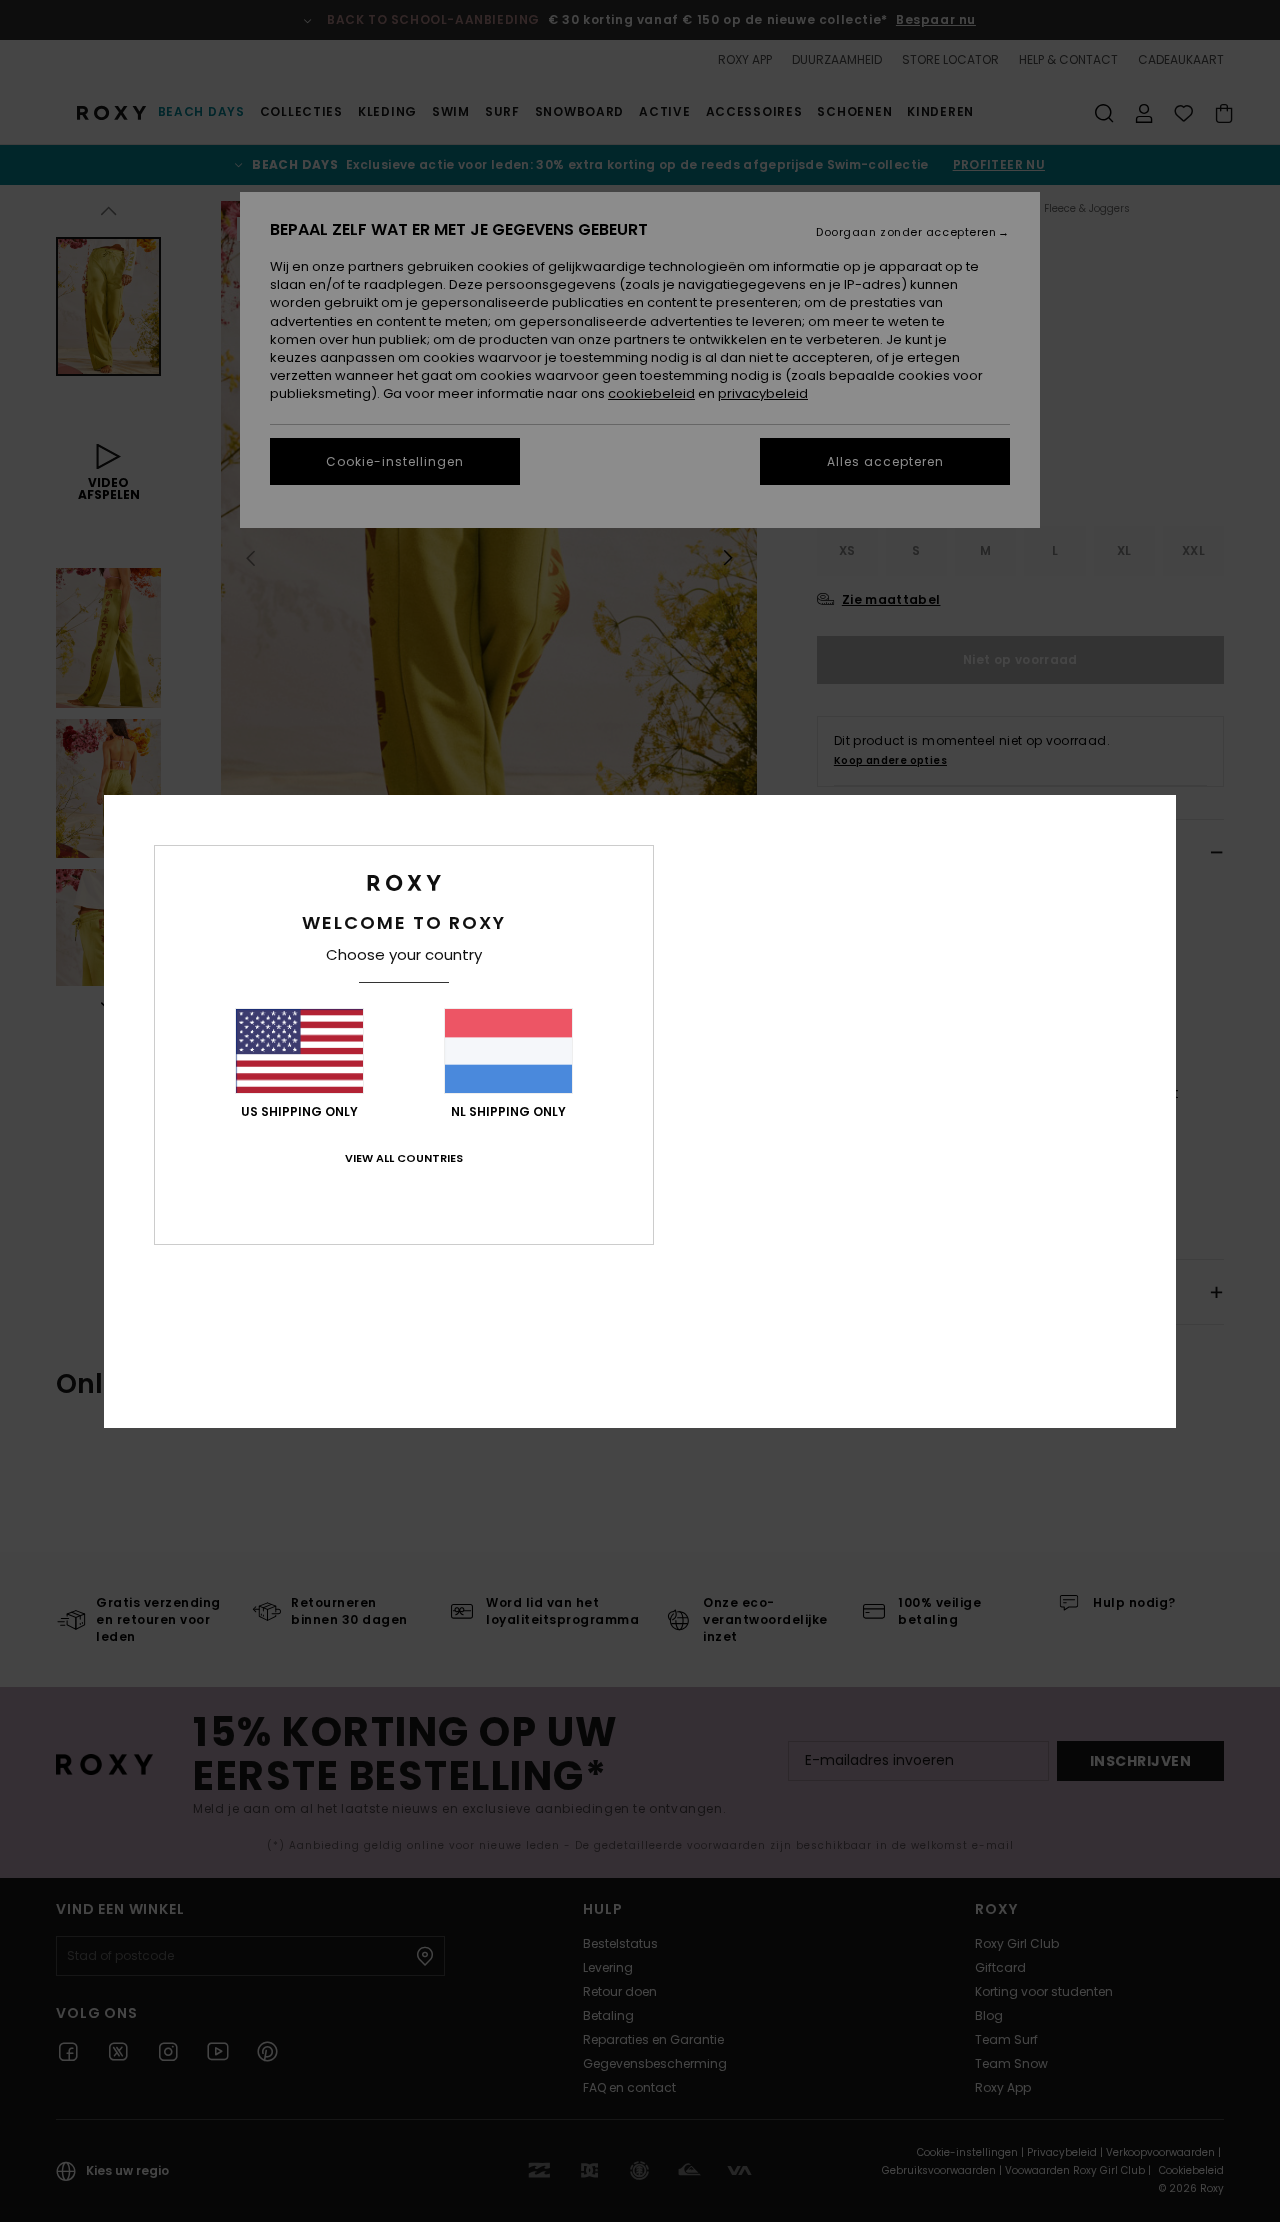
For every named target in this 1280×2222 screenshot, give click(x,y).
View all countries (404, 1158)
